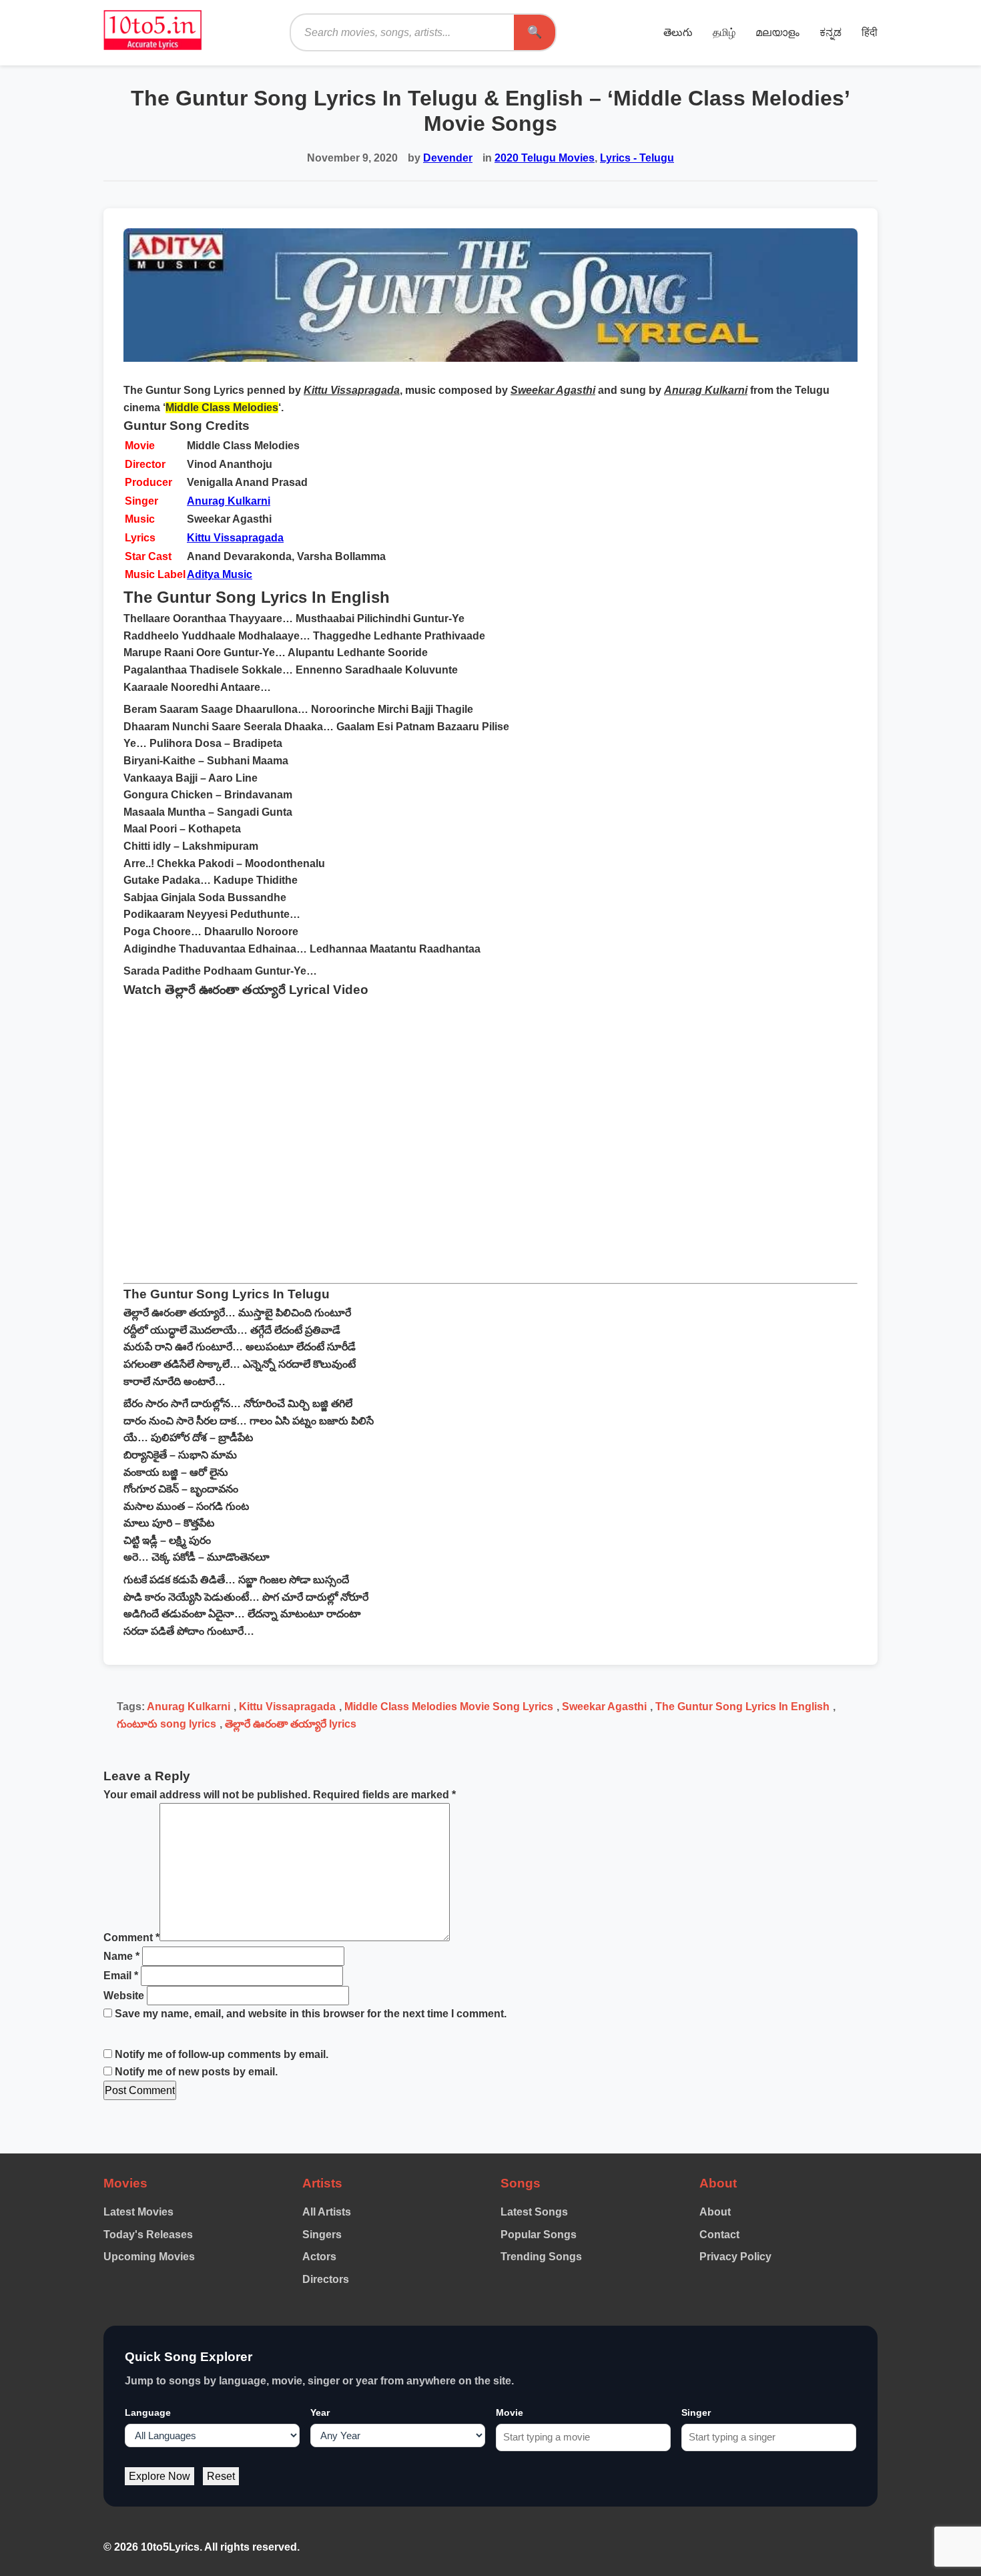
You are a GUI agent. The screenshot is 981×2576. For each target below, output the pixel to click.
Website (124, 1996)
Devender (448, 158)
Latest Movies (138, 2212)
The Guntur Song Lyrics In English (742, 1707)
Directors (326, 2279)
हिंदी (870, 32)
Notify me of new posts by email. (196, 2072)
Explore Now (159, 2476)
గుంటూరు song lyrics (167, 1724)
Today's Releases (148, 2235)
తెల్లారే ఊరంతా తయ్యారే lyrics (291, 1724)
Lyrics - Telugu (637, 158)
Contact (719, 2235)
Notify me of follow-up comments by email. (222, 2054)
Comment (131, 1938)
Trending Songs (541, 2257)
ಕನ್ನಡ (831, 32)
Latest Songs (534, 2212)
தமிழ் (724, 32)
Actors (319, 2257)
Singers (322, 2235)
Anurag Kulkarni (229, 501)
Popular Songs (539, 2235)
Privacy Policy (735, 2257)
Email (121, 1976)
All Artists (327, 2212)
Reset (221, 2476)
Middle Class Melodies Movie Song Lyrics (449, 1707)
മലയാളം (777, 32)
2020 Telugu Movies (545, 158)
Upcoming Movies (149, 2257)
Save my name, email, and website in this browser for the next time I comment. (311, 2014)
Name (121, 1956)
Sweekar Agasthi (604, 1707)
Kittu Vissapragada (235, 538)
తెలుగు (678, 32)
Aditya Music (220, 574)
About (715, 2212)
